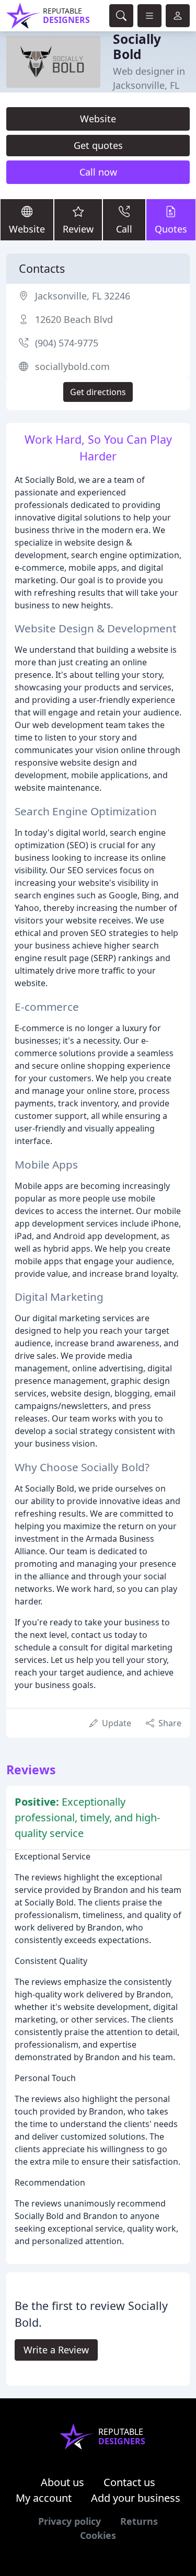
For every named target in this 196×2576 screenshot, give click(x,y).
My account (44, 2498)
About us (62, 2482)
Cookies (98, 2535)
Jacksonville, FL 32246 (83, 296)
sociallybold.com (72, 366)
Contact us (129, 2482)
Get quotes (98, 145)
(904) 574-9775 (67, 343)
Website (98, 119)
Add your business (136, 2498)
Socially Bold (137, 47)
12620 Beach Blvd (74, 319)
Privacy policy (70, 2521)
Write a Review (56, 2350)
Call (124, 229)
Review (78, 229)
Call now (98, 172)
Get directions (98, 392)
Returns (139, 2521)
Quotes (171, 229)
